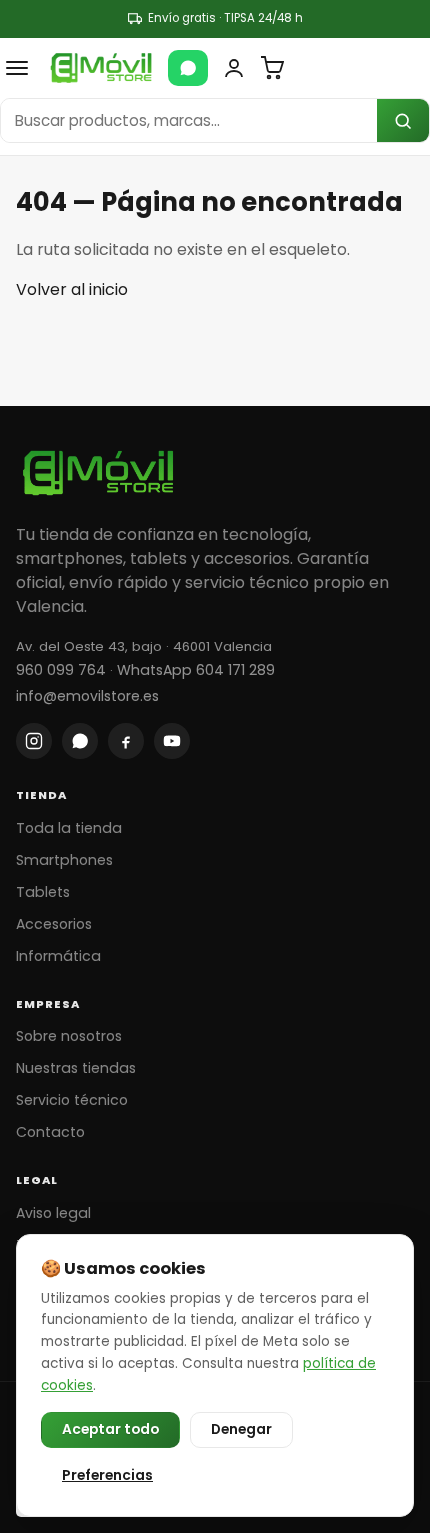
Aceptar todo (110, 1429)
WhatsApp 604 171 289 (196, 670)
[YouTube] (172, 741)
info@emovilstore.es (87, 696)
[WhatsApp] (188, 68)
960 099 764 (61, 670)
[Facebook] (126, 741)
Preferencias (107, 1475)
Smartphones (64, 860)
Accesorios (54, 924)
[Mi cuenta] (234, 68)
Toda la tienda (69, 828)
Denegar (241, 1429)
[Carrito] (272, 68)
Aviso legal (53, 1213)
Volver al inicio (72, 289)
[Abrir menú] (17, 68)
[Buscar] (403, 120)
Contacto (50, 1132)
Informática (58, 956)
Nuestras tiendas (76, 1068)
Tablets (43, 892)
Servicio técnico (72, 1100)
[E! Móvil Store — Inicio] (101, 68)
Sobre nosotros (69, 1036)
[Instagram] (34, 741)
